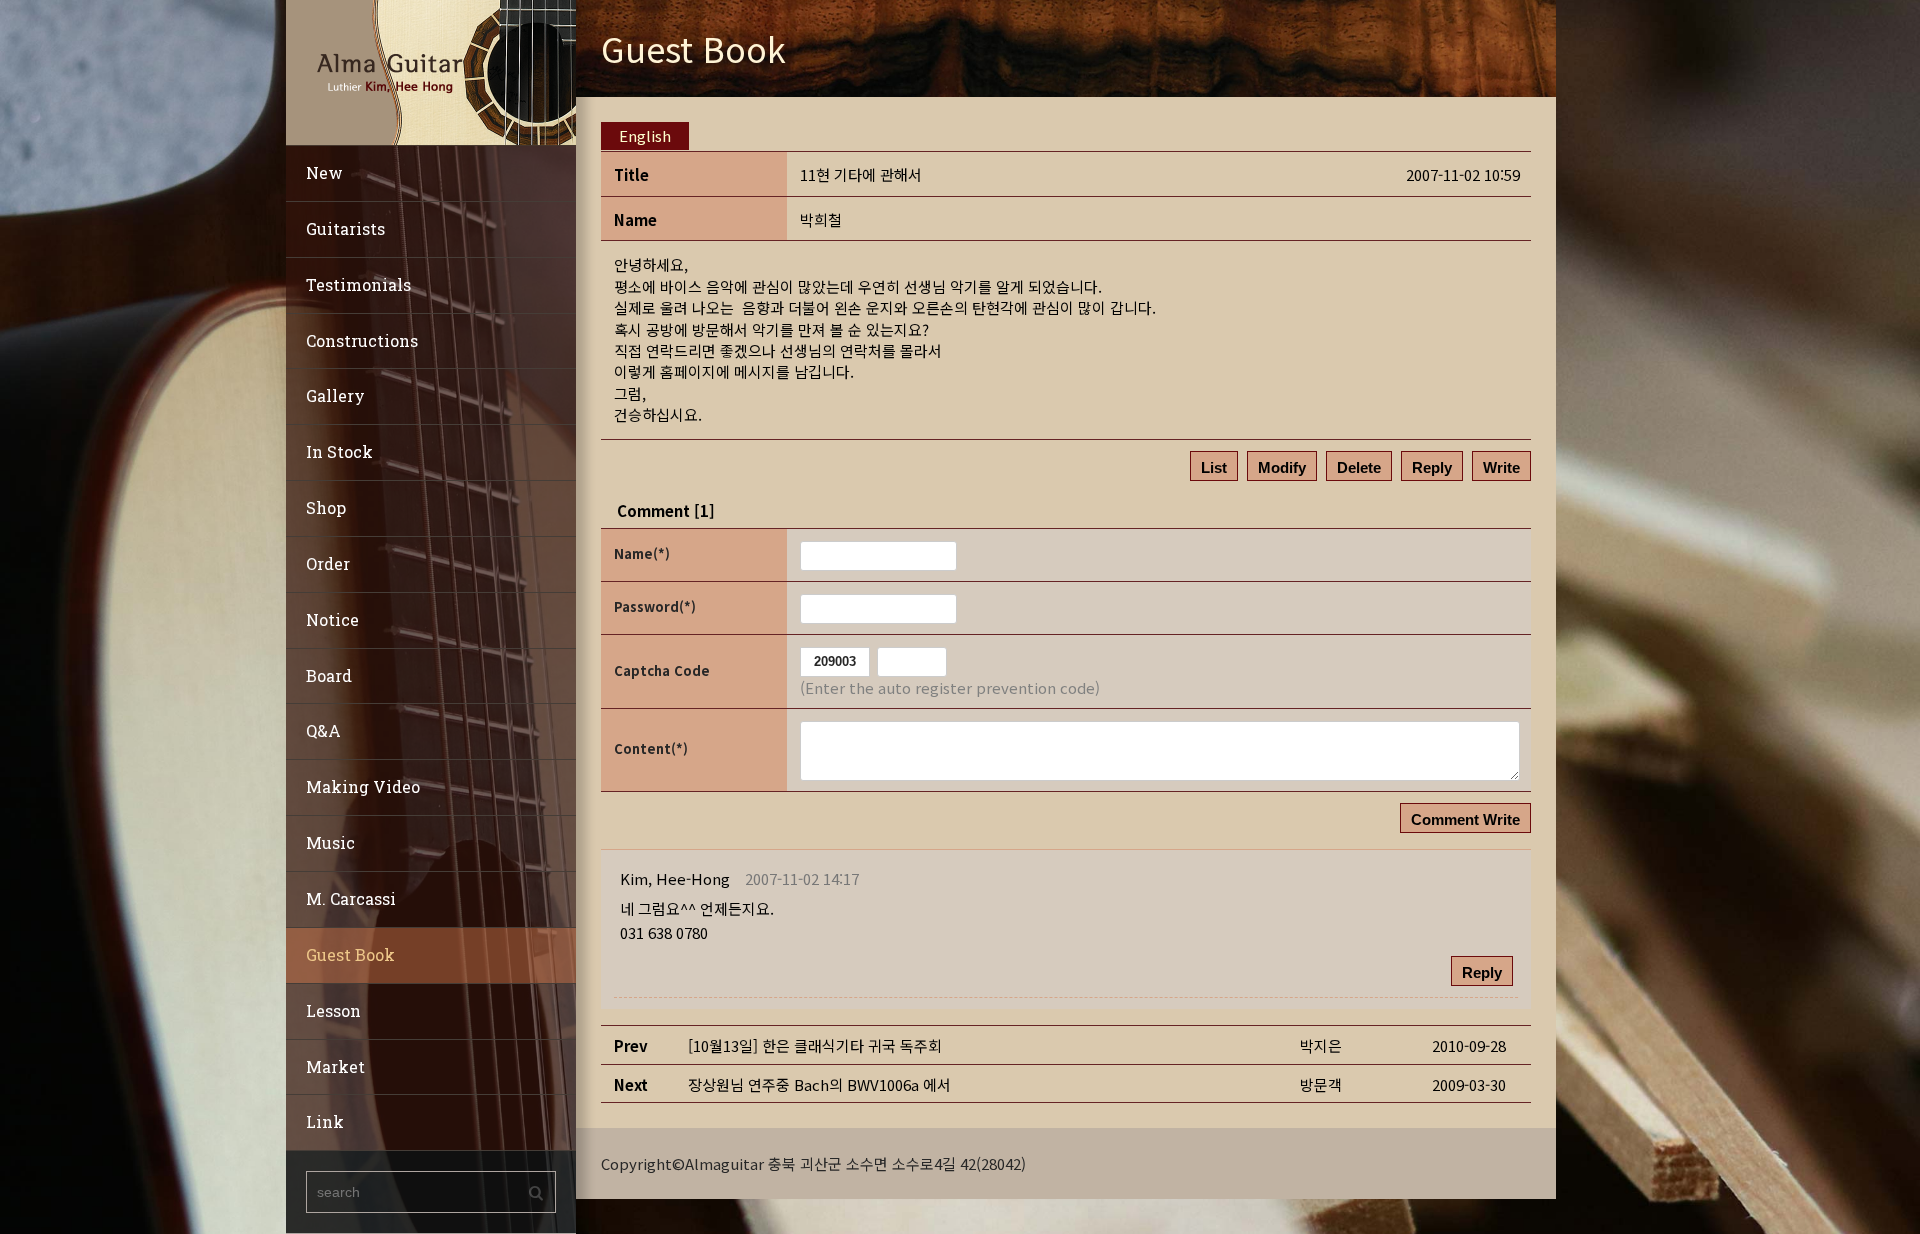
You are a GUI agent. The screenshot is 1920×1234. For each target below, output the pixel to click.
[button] (675, 878)
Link (325, 1121)
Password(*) (655, 606)
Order (328, 563)
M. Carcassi (351, 898)
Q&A (323, 730)
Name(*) (642, 553)
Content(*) (651, 748)
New (324, 172)
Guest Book (350, 954)
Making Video (363, 786)
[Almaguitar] (431, 70)
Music (330, 842)
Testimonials (358, 284)
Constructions (362, 340)
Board (329, 675)
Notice (332, 619)
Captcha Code (662, 670)
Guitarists (345, 228)
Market (335, 1066)
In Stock (339, 451)
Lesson (333, 1010)
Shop (326, 507)
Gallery (335, 395)
